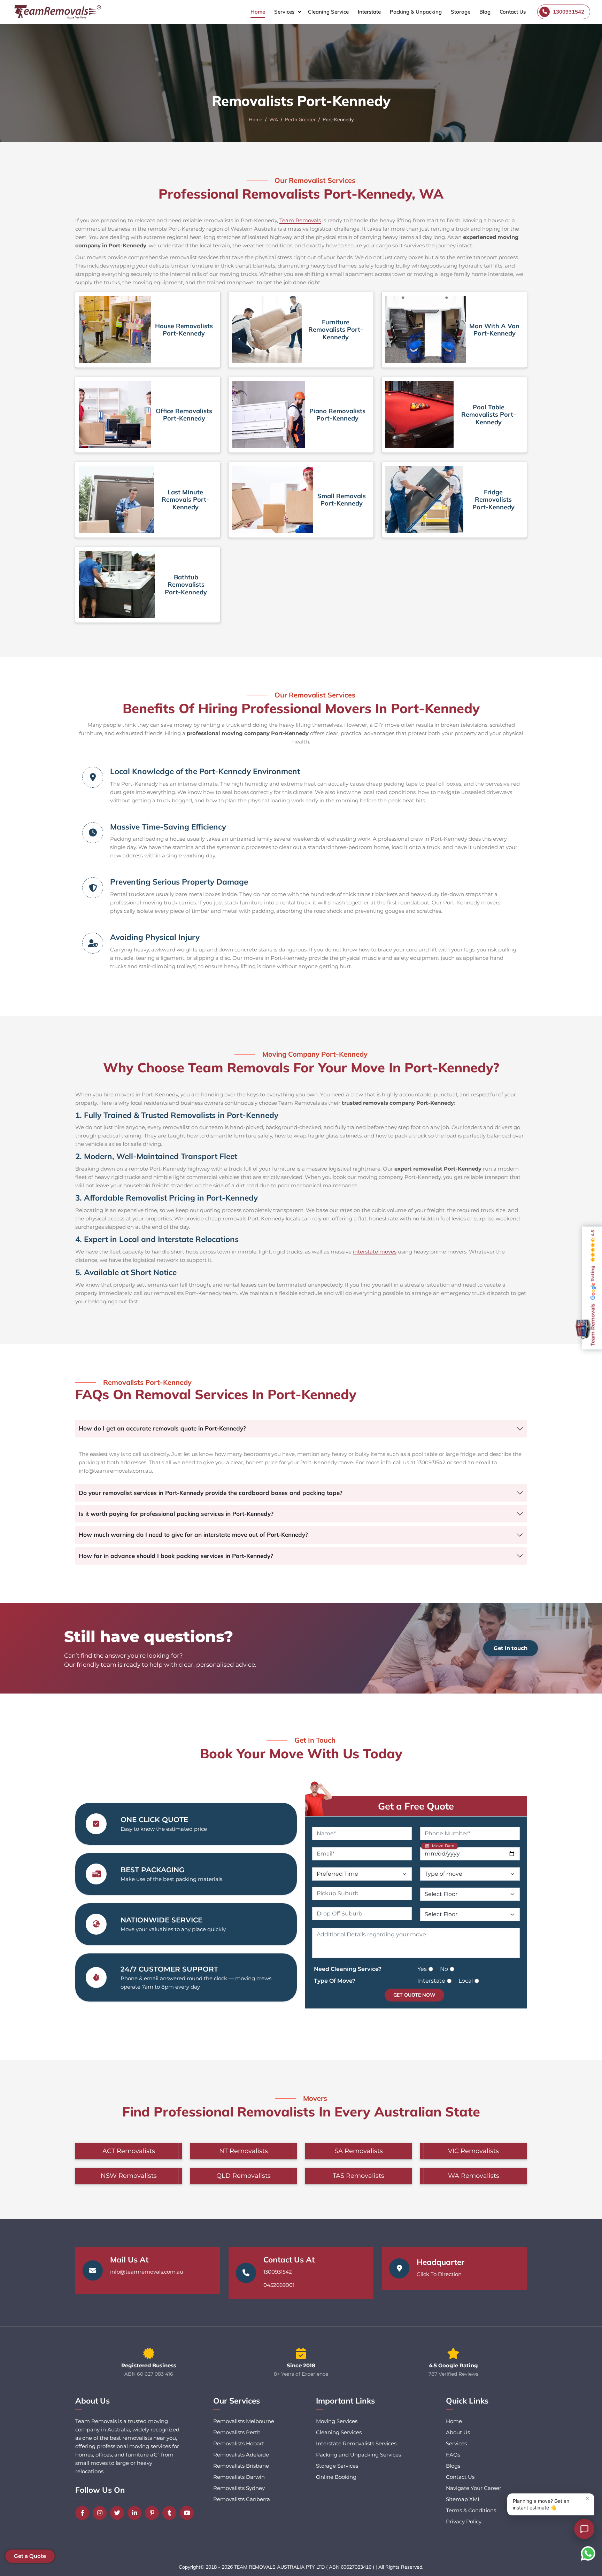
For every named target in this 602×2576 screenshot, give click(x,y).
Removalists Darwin (239, 2477)
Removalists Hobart (239, 2443)
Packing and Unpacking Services (358, 2455)
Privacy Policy (464, 2521)
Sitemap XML (463, 2499)
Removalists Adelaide (241, 2455)
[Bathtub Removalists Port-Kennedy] (117, 585)
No (444, 1969)
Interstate (369, 12)
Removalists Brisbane (241, 2466)
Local (466, 1981)
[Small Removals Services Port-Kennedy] (273, 500)
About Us (458, 2432)
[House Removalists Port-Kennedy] (115, 330)
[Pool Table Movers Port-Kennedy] (419, 415)
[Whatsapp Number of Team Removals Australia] (588, 2553)
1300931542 (278, 2272)
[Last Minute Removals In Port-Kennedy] (116, 500)
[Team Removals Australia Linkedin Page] (136, 2513)
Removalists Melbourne (244, 2421)
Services (284, 12)
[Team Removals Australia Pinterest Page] (154, 2513)
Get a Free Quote (416, 1806)
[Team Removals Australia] (57, 12)
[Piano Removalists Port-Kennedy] (268, 415)
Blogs (453, 2466)
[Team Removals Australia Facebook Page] (84, 2513)
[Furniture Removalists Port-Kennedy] (267, 330)
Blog (485, 12)
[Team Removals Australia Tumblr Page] (171, 2513)
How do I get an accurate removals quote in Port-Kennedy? (162, 1428)
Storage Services (337, 2466)
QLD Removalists (244, 2176)
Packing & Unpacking (416, 12)
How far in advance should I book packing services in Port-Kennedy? (176, 1556)
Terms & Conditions (471, 2510)
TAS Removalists (358, 2176)
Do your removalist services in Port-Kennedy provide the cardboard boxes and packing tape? (211, 1493)
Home (258, 12)
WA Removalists (474, 2176)
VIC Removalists (473, 2151)
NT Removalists (244, 2151)
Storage (461, 12)
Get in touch (511, 1648)
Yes (422, 1969)
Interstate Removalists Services (356, 2443)
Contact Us (513, 12)
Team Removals (300, 220)
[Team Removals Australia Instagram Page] (101, 2513)
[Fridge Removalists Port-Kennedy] (424, 500)
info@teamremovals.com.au (147, 2272)
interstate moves (375, 1252)
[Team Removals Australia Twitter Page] (119, 2513)
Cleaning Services (339, 2432)
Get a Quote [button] (30, 2556)
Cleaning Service (328, 12)
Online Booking (336, 2477)
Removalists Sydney (239, 2488)
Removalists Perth (237, 2432)
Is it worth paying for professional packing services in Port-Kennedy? (176, 1514)
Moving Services (337, 2421)
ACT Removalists (129, 2151)
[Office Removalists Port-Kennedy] (115, 415)
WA (274, 119)
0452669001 (279, 2285)
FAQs (453, 2455)
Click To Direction (439, 2274)
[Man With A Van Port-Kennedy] (426, 330)
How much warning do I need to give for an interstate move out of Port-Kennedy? (193, 1534)
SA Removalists (359, 2151)
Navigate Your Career (474, 2488)
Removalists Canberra (242, 2499)
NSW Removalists (129, 2176)
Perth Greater (300, 119)
